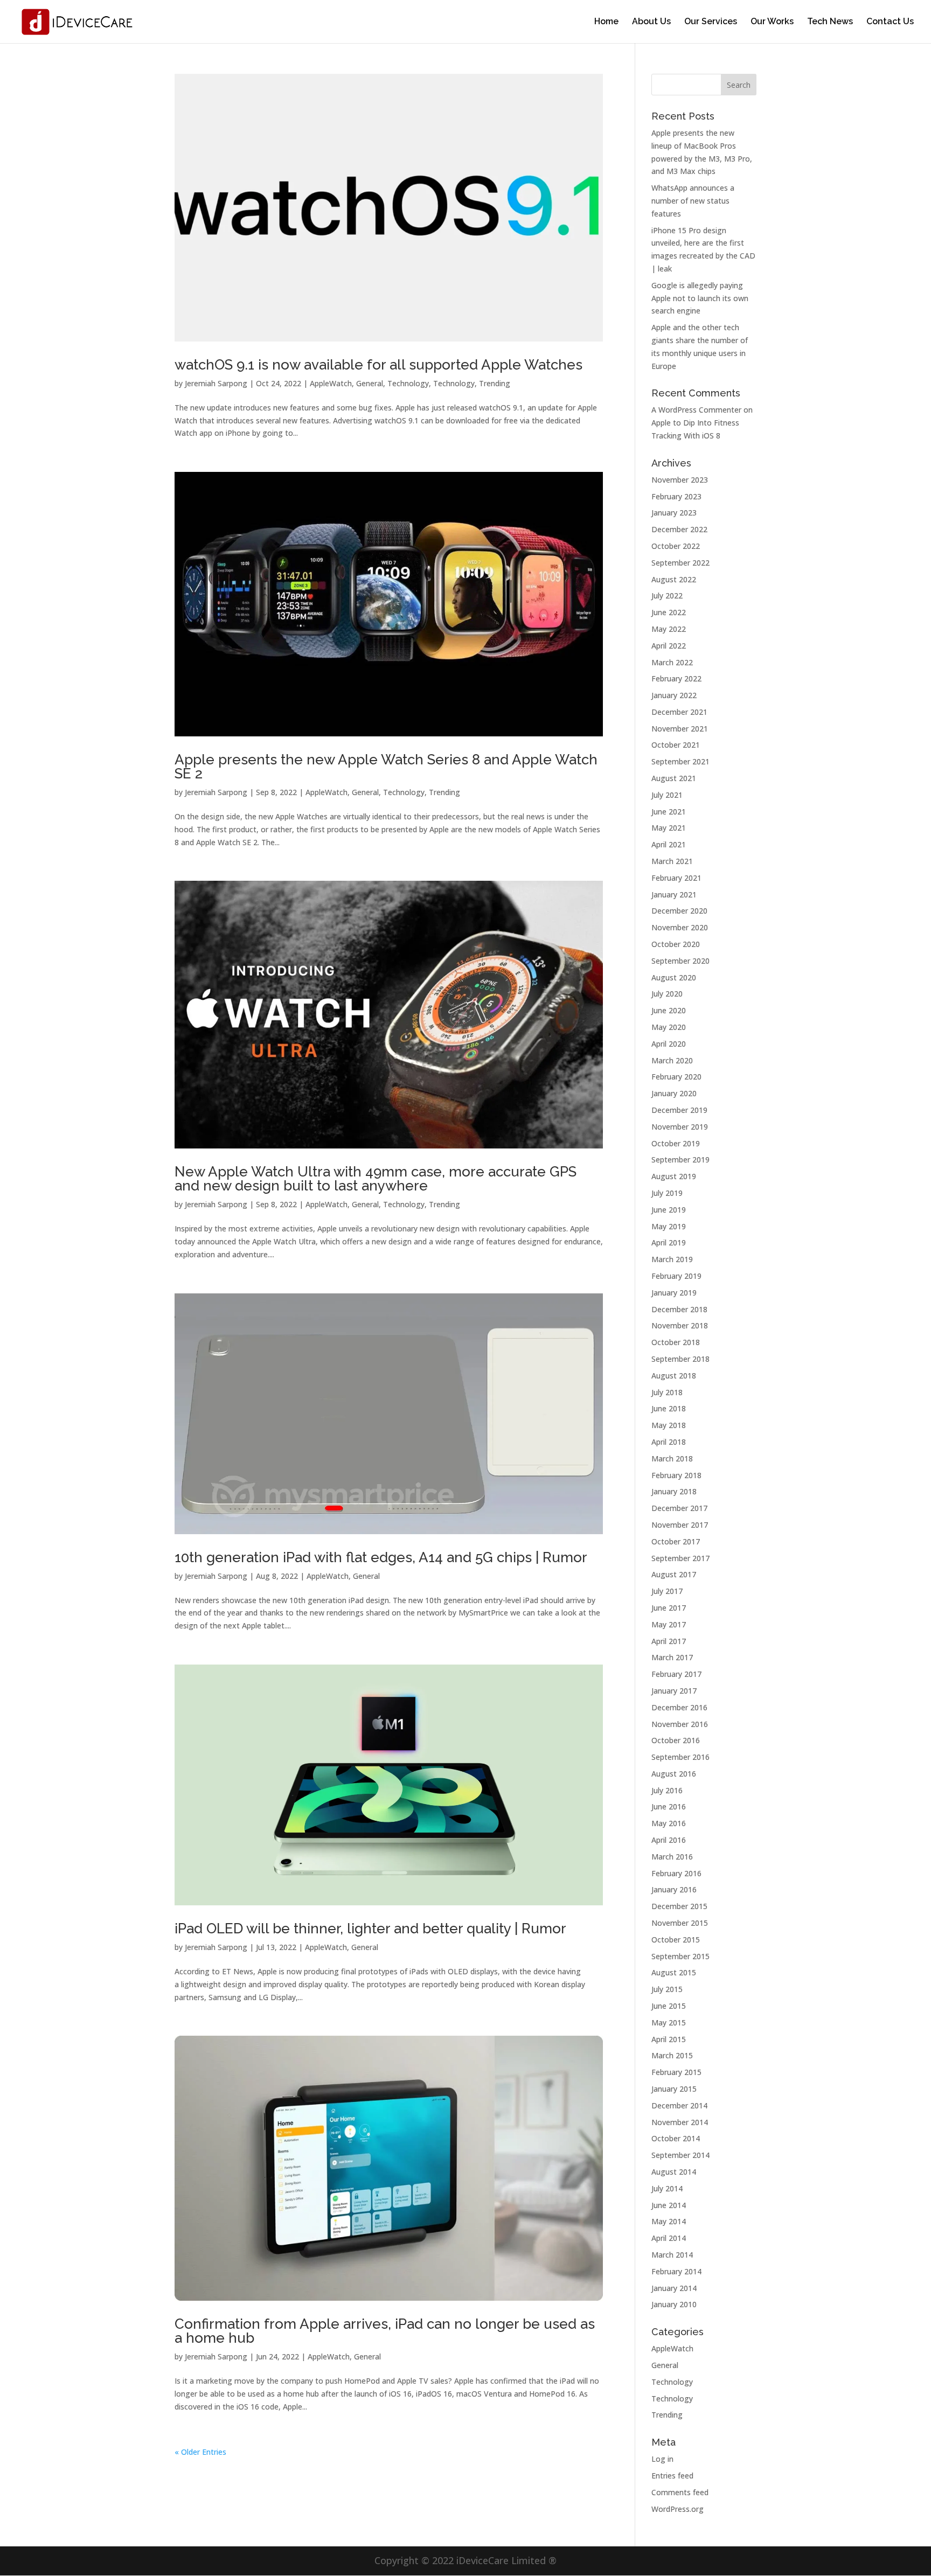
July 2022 (667, 596)
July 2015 (667, 1989)
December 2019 (679, 1110)
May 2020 (669, 1027)
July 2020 (667, 994)
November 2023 (680, 480)
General (370, 383)
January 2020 (674, 1093)
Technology (408, 383)
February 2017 (676, 1674)
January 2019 (674, 1293)
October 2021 (676, 745)
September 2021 (680, 761)
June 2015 (669, 2006)
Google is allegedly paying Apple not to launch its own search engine (700, 298)
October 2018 (676, 1342)
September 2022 (680, 563)
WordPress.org (678, 2509)
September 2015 (680, 1956)
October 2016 (676, 1740)
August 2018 (674, 1376)
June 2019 (669, 1210)
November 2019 (680, 1127)
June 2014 (669, 2205)
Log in (662, 2459)
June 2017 (669, 1608)
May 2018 (669, 1425)
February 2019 (676, 1276)
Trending (495, 383)
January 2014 (674, 2288)
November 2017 (680, 1525)
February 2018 (676, 1475)
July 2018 (667, 1392)
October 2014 (676, 2138)
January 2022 (674, 695)
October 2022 (676, 546)
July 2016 (667, 1790)
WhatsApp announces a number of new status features (693, 201)
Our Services (711, 22)
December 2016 (679, 1707)
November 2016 (680, 1724)
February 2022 (676, 678)
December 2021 (679, 712)
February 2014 (676, 2271)
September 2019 (680, 1160)
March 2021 (672, 861)
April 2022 (669, 646)
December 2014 (679, 2105)
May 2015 (669, 2022)
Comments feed (680, 2492)
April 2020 (669, 1044)
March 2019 (672, 1259)
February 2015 (676, 2072)
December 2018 (679, 1309)
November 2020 (680, 927)
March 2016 (672, 1857)
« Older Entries (200, 2452)
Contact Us (890, 22)
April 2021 (669, 844)
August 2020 (674, 977)
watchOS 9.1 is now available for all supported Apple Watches (378, 365)
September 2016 (680, 1757)
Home (606, 22)
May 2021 (669, 828)
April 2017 (669, 1641)
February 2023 (676, 496)
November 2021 (680, 729)
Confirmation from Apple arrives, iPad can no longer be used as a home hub (385, 2331)
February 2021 (676, 878)
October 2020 (676, 944)
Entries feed (672, 2476)
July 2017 (667, 1591)
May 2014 (669, 2221)
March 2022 (672, 662)
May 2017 (669, 1624)
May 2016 (669, 1823)
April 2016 (669, 1840)
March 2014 (672, 2255)
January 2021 (674, 894)
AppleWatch (331, 383)
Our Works (772, 22)
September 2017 (680, 1558)
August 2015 (674, 1972)
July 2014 (667, 2188)
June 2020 (669, 1010)
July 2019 (667, 1193)
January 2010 (674, 2304)
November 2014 (680, 2122)
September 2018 (680, 1359)
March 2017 (672, 1657)
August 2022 (674, 579)
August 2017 (674, 1574)
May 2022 (669, 629)
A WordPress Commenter (696, 410)
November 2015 (680, 1923)
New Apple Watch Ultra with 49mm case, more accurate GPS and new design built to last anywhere (376, 1179)
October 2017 (676, 1541)
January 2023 (674, 513)
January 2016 (674, 1889)
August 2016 (674, 1774)
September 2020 (680, 961)
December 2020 (679, 911)
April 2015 (669, 2039)
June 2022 (669, 612)
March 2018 (672, 1458)
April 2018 (669, 1442)
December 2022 (679, 529)
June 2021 (669, 812)
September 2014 (680, 2155)
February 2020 (676, 1077)
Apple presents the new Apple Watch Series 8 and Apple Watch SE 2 (386, 767)
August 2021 (674, 778)
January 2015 (674, 2089)
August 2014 (674, 2172)
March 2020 (672, 1060)
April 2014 (669, 2238)
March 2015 (672, 2055)
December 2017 (679, 1508)
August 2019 (674, 1176)
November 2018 (680, 1325)
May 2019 (669, 1226)
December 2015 (679, 1906)
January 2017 (674, 1691)
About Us (651, 22)
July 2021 (667, 795)
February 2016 (676, 1873)
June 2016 (669, 1806)
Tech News (830, 22)
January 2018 (674, 1491)
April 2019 (669, 1242)
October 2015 (676, 1940)
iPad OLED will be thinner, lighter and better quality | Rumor (370, 1928)
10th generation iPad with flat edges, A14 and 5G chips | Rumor (381, 1557)
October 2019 (676, 1143)
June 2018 (669, 1408)
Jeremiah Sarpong (216, 383)
